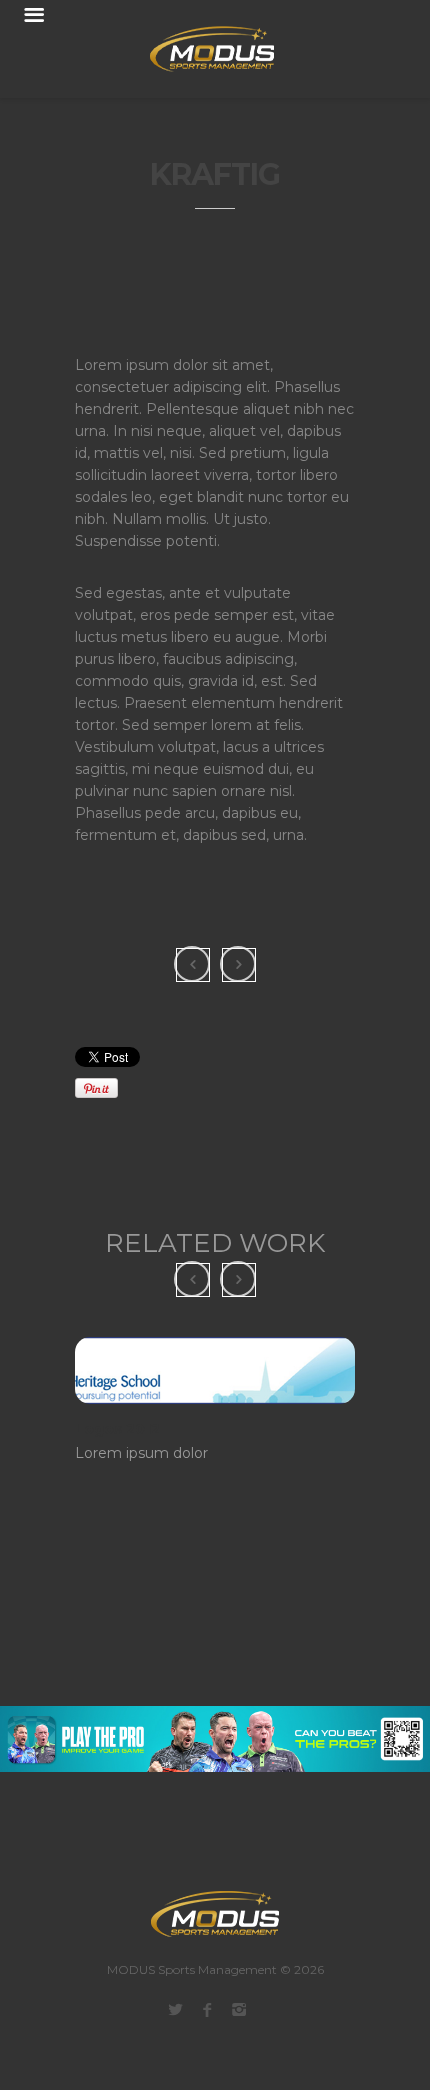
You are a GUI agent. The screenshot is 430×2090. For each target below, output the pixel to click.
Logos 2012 (117, 1429)
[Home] (200, 49)
